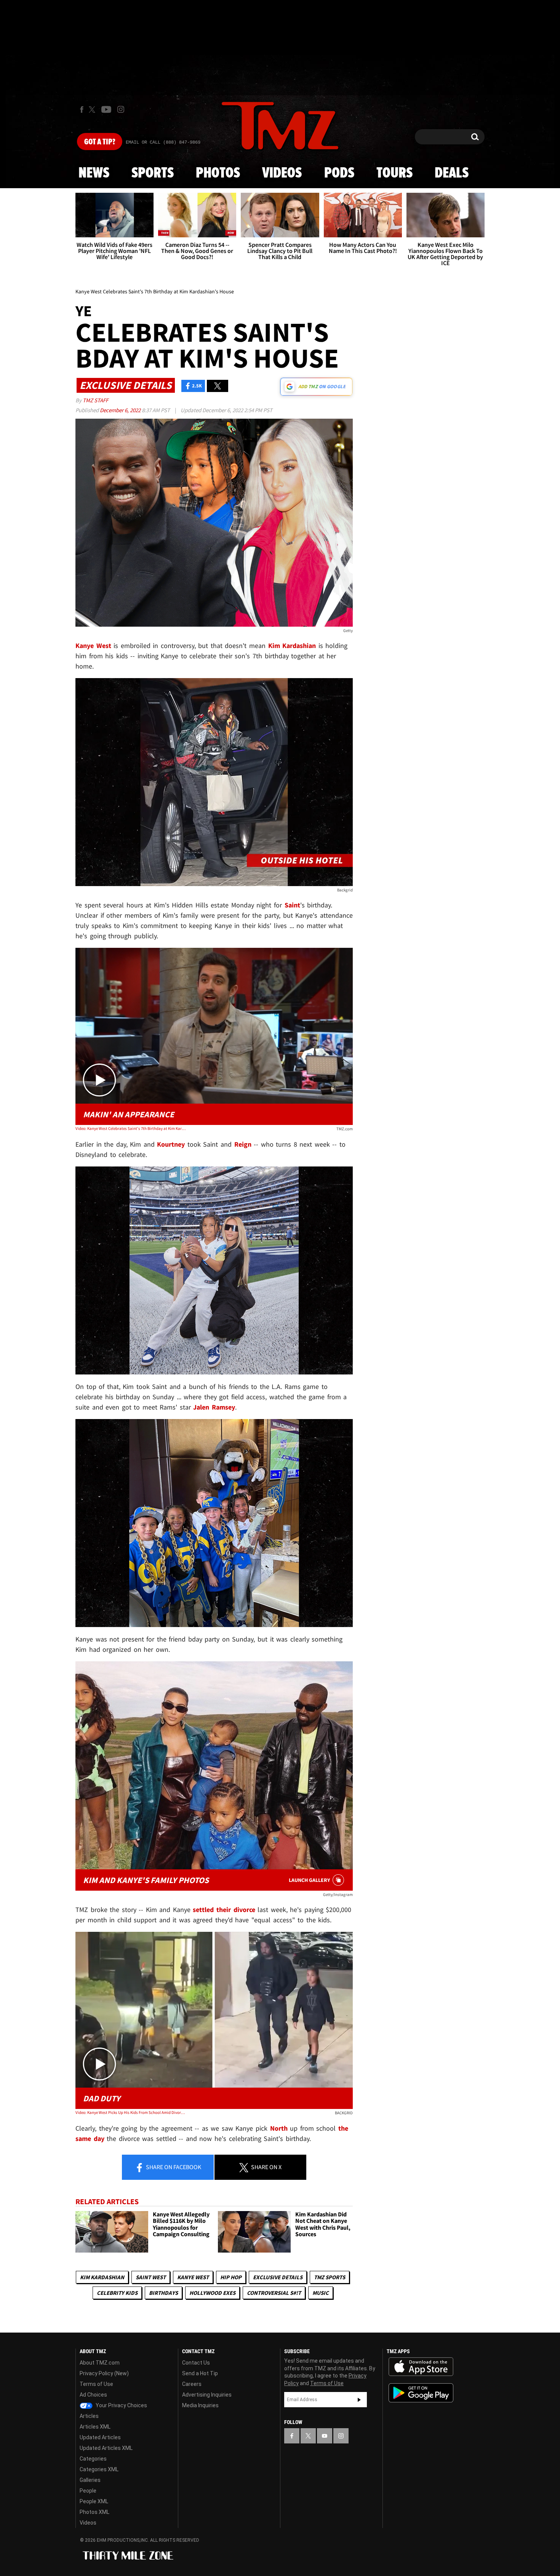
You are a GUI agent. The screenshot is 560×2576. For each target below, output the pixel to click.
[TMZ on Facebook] (82, 110)
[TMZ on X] (93, 110)
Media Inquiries (200, 2405)
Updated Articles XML (106, 2448)
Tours (394, 173)
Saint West (151, 2277)
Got (100, 142)
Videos (282, 173)
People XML (94, 2501)
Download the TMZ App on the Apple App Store (421, 2367)
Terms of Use (96, 2384)
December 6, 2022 (121, 410)
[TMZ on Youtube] (106, 109)
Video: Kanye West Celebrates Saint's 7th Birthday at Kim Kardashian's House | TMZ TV (131, 1128)
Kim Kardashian (102, 2277)
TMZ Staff (95, 400)
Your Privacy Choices (121, 2405)
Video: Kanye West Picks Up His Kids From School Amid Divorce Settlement (131, 2112)
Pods (339, 173)
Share (173, 2167)
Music (321, 2293)
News (94, 173)
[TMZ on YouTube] (325, 2436)
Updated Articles (100, 2437)
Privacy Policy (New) (104, 2373)
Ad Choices (93, 2395)
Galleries (90, 2480)
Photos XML (94, 2512)
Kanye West (193, 2277)
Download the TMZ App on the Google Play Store (421, 2393)
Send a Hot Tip (200, 2373)
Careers (192, 2384)
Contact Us (196, 2363)
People (88, 2491)
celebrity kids (117, 2293)
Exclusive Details (278, 2277)
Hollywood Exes (212, 2293)
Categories (93, 2459)
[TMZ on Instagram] (121, 109)
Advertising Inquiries (207, 2395)
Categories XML (99, 2469)
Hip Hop (231, 2277)
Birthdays (163, 2293)
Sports (153, 173)
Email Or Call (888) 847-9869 (163, 142)
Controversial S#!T (274, 2293)
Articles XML (95, 2427)
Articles (89, 2416)
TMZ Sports (330, 2277)
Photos (218, 173)
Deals (452, 173)
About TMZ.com (100, 2363)
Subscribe (359, 2400)
